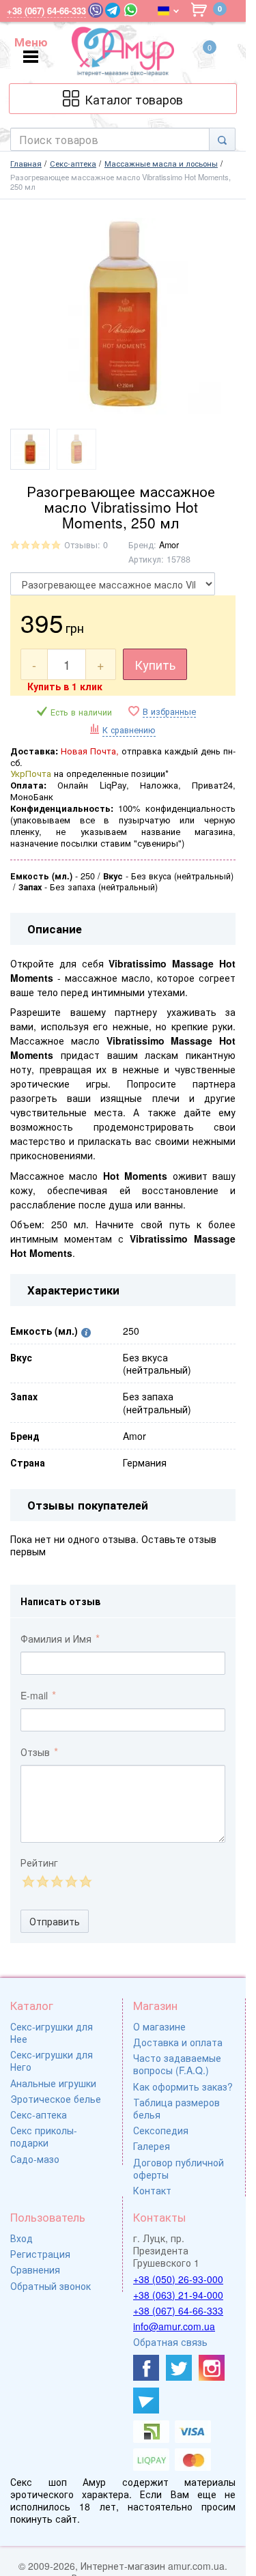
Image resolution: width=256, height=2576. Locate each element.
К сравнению (129, 730)
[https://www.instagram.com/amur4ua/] (212, 2368)
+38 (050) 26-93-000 (178, 2279)
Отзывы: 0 (86, 545)
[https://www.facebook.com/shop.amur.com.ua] (146, 2368)
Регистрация (40, 2254)
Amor (169, 545)
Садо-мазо (35, 2159)
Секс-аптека (39, 2114)
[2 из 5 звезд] (42, 1881)
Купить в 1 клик (65, 686)
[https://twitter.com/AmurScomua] (179, 2368)
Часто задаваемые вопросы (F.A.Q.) (177, 2064)
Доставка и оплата (178, 2042)
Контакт (152, 2190)
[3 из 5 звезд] (56, 1881)
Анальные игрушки (53, 2083)
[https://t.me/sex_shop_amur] (146, 2401)
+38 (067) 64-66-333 (178, 2310)
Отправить (55, 1921)
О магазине (159, 2026)
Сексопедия (161, 2130)
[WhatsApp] (131, 10)
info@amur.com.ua (174, 2326)
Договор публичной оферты (179, 2168)
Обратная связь (170, 2342)
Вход (22, 2238)
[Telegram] (113, 10)
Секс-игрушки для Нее (52, 2033)
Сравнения (35, 2269)
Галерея (152, 2146)
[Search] (222, 139)
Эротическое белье (56, 2099)
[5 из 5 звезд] (85, 1881)
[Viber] (96, 10)
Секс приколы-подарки (44, 2136)
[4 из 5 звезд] (71, 1881)
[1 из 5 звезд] (28, 1881)
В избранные (169, 712)
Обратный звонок (51, 2286)
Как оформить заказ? (183, 2086)
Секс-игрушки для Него (52, 2061)
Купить (155, 664)
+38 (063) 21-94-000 (178, 2295)
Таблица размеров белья (176, 2108)
